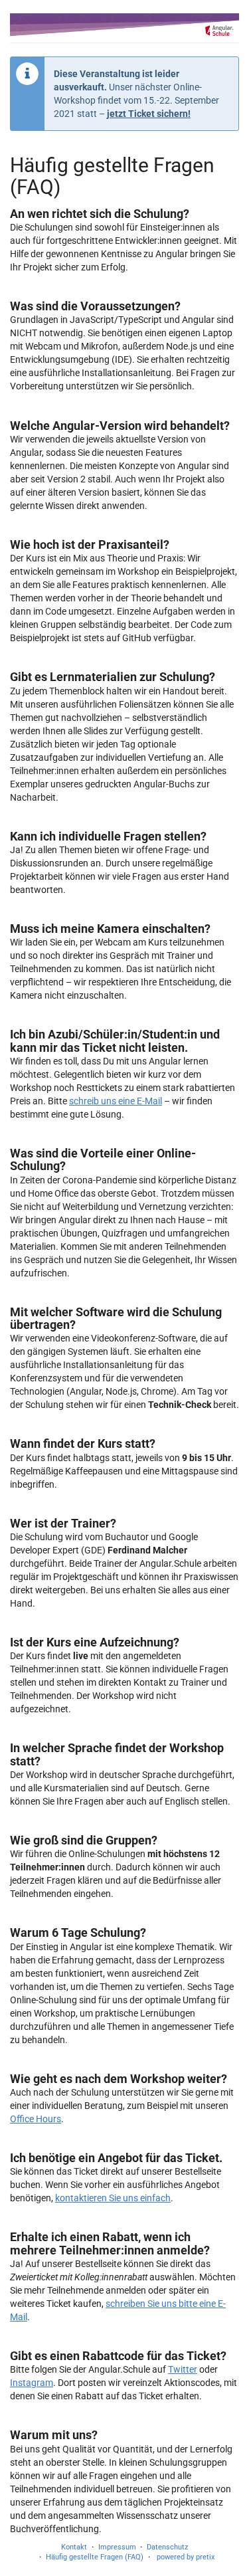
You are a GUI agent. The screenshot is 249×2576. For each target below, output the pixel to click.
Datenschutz (167, 2547)
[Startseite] (124, 25)
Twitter (183, 2369)
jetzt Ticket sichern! (149, 114)
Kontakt (74, 2547)
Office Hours (36, 2119)
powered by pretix (186, 2557)
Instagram (32, 2383)
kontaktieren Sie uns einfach (113, 2198)
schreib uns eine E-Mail (116, 1101)
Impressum (117, 2547)
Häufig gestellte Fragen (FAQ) (95, 2557)
